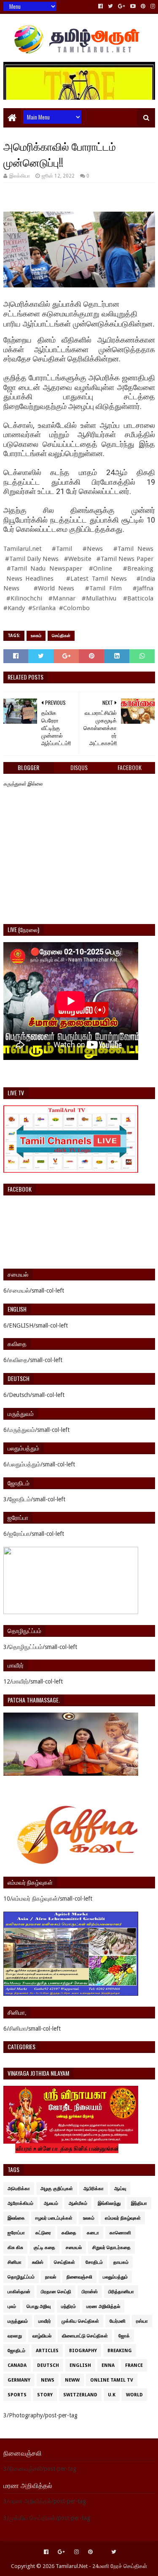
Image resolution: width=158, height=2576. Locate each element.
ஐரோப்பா (16, 2233)
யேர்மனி (118, 2321)
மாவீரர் (45, 2321)
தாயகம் (121, 2262)
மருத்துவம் (18, 2321)
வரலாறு (15, 2336)
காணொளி (120, 2233)
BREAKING (120, 2351)
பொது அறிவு (39, 2306)
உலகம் (36, 636)
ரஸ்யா (142, 2321)
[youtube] (133, 6)
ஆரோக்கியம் (20, 2203)
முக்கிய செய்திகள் (80, 2321)
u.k (112, 2395)
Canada (17, 2365)
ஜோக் (124, 2336)
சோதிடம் (94, 2262)
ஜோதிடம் (16, 2351)
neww (72, 2380)
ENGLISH (80, 2365)
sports (17, 2395)
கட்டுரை (43, 2233)
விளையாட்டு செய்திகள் (85, 2336)
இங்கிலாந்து (109, 2203)
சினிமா (15, 2262)
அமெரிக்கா (19, 2189)
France (134, 2365)
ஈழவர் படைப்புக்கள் (54, 2218)
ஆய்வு (120, 2189)
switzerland (80, 2395)
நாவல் (51, 2277)
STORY (45, 2395)
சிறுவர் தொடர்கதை (111, 2248)
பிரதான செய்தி (56, 2292)
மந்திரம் (68, 2306)
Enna (108, 2365)
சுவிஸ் (38, 2262)
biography (83, 2351)
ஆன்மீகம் (78, 2203)
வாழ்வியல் (42, 2336)
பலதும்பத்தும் (115, 2277)
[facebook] (100, 6)
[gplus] (122, 6)
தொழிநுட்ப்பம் (21, 2277)
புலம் (12, 2306)
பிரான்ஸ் (90, 2292)
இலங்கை (16, 2218)
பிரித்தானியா (121, 2292)
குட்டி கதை (44, 2248)
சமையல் (74, 2248)
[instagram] (152, 6)
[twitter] (110, 6)
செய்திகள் (61, 636)
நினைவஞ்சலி (79, 2277)
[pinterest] (143, 6)
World (134, 2395)
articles (47, 2351)
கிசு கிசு (15, 2248)
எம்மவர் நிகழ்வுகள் (123, 2218)
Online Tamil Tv (112, 2380)
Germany (19, 2380)
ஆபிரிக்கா (94, 2189)
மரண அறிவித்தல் (103, 2306)
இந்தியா (139, 2203)
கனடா (93, 2233)
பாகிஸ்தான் (19, 2292)
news (48, 2380)
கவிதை (69, 2233)
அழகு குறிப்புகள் (57, 2189)
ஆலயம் (51, 2203)
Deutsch (48, 2365)
